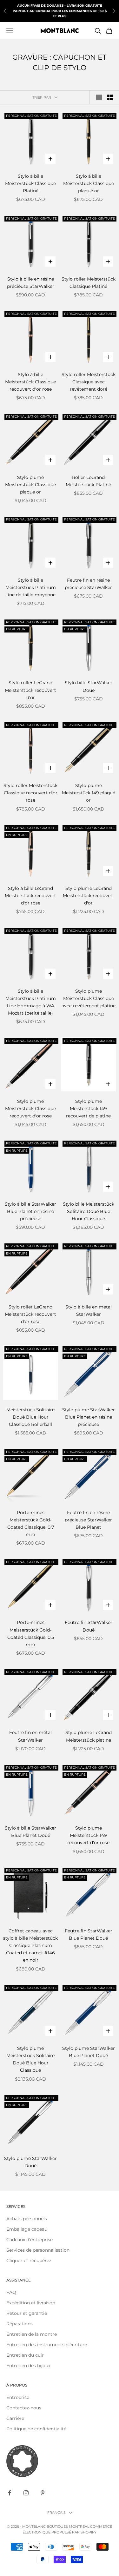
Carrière (15, 2418)
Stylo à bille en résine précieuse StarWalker (31, 283)
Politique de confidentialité (36, 2429)
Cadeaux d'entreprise (30, 2240)
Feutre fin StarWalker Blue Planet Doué (89, 1934)
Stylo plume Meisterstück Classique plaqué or (30, 485)
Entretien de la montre (32, 2334)
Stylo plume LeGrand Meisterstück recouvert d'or (89, 896)
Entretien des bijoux (28, 2366)
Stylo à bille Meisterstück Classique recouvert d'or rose (30, 382)
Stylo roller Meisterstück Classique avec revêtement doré (89, 382)
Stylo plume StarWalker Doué (30, 2162)
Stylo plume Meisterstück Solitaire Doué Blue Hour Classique (30, 2059)
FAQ (11, 2292)
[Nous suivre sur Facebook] (10, 2493)
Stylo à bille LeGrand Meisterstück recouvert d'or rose (30, 896)
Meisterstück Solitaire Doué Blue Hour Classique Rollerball (30, 1417)
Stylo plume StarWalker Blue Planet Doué (89, 2052)
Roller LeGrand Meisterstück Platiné (88, 481)
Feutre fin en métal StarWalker (30, 1736)
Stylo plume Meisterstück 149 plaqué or (89, 793)
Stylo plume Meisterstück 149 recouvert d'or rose (88, 1835)
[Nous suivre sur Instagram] (26, 2493)
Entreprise (18, 2397)
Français (56, 2513)
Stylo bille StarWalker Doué (89, 686)
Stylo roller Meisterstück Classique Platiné (89, 283)
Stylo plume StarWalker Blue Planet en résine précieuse (89, 1417)
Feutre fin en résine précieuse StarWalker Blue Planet (88, 1520)
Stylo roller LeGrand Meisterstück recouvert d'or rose (30, 1314)
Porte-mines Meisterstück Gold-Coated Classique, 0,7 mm (31, 1523)
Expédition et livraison (31, 2303)
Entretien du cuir (25, 2355)
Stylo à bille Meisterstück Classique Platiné (30, 183)
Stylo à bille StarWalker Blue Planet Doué (30, 1832)
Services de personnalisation (38, 2250)
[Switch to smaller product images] (110, 97)
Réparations (20, 2324)
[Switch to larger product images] (99, 97)
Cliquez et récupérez (29, 2261)
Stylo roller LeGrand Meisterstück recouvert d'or (30, 690)
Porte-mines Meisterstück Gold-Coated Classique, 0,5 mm (31, 1633)
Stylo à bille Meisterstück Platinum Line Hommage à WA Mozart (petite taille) (31, 1002)
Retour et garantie (27, 2313)
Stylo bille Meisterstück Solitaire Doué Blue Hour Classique (89, 1211)
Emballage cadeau (27, 2229)
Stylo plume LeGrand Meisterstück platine (89, 1736)
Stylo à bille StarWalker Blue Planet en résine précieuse (30, 1211)
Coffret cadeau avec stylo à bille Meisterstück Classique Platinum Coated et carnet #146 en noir (30, 1945)
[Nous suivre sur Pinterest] (43, 2493)
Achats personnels (27, 2219)
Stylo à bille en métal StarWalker (89, 1311)
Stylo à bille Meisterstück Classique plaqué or (89, 183)
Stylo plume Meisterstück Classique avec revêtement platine (89, 998)
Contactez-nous (24, 2408)
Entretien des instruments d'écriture (47, 2345)
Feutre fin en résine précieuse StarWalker (88, 584)
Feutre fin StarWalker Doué (89, 1626)
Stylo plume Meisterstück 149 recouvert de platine (88, 1109)
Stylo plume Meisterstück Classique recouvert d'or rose (30, 1109)
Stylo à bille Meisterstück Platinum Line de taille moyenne (31, 587)
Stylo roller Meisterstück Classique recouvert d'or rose (30, 793)
